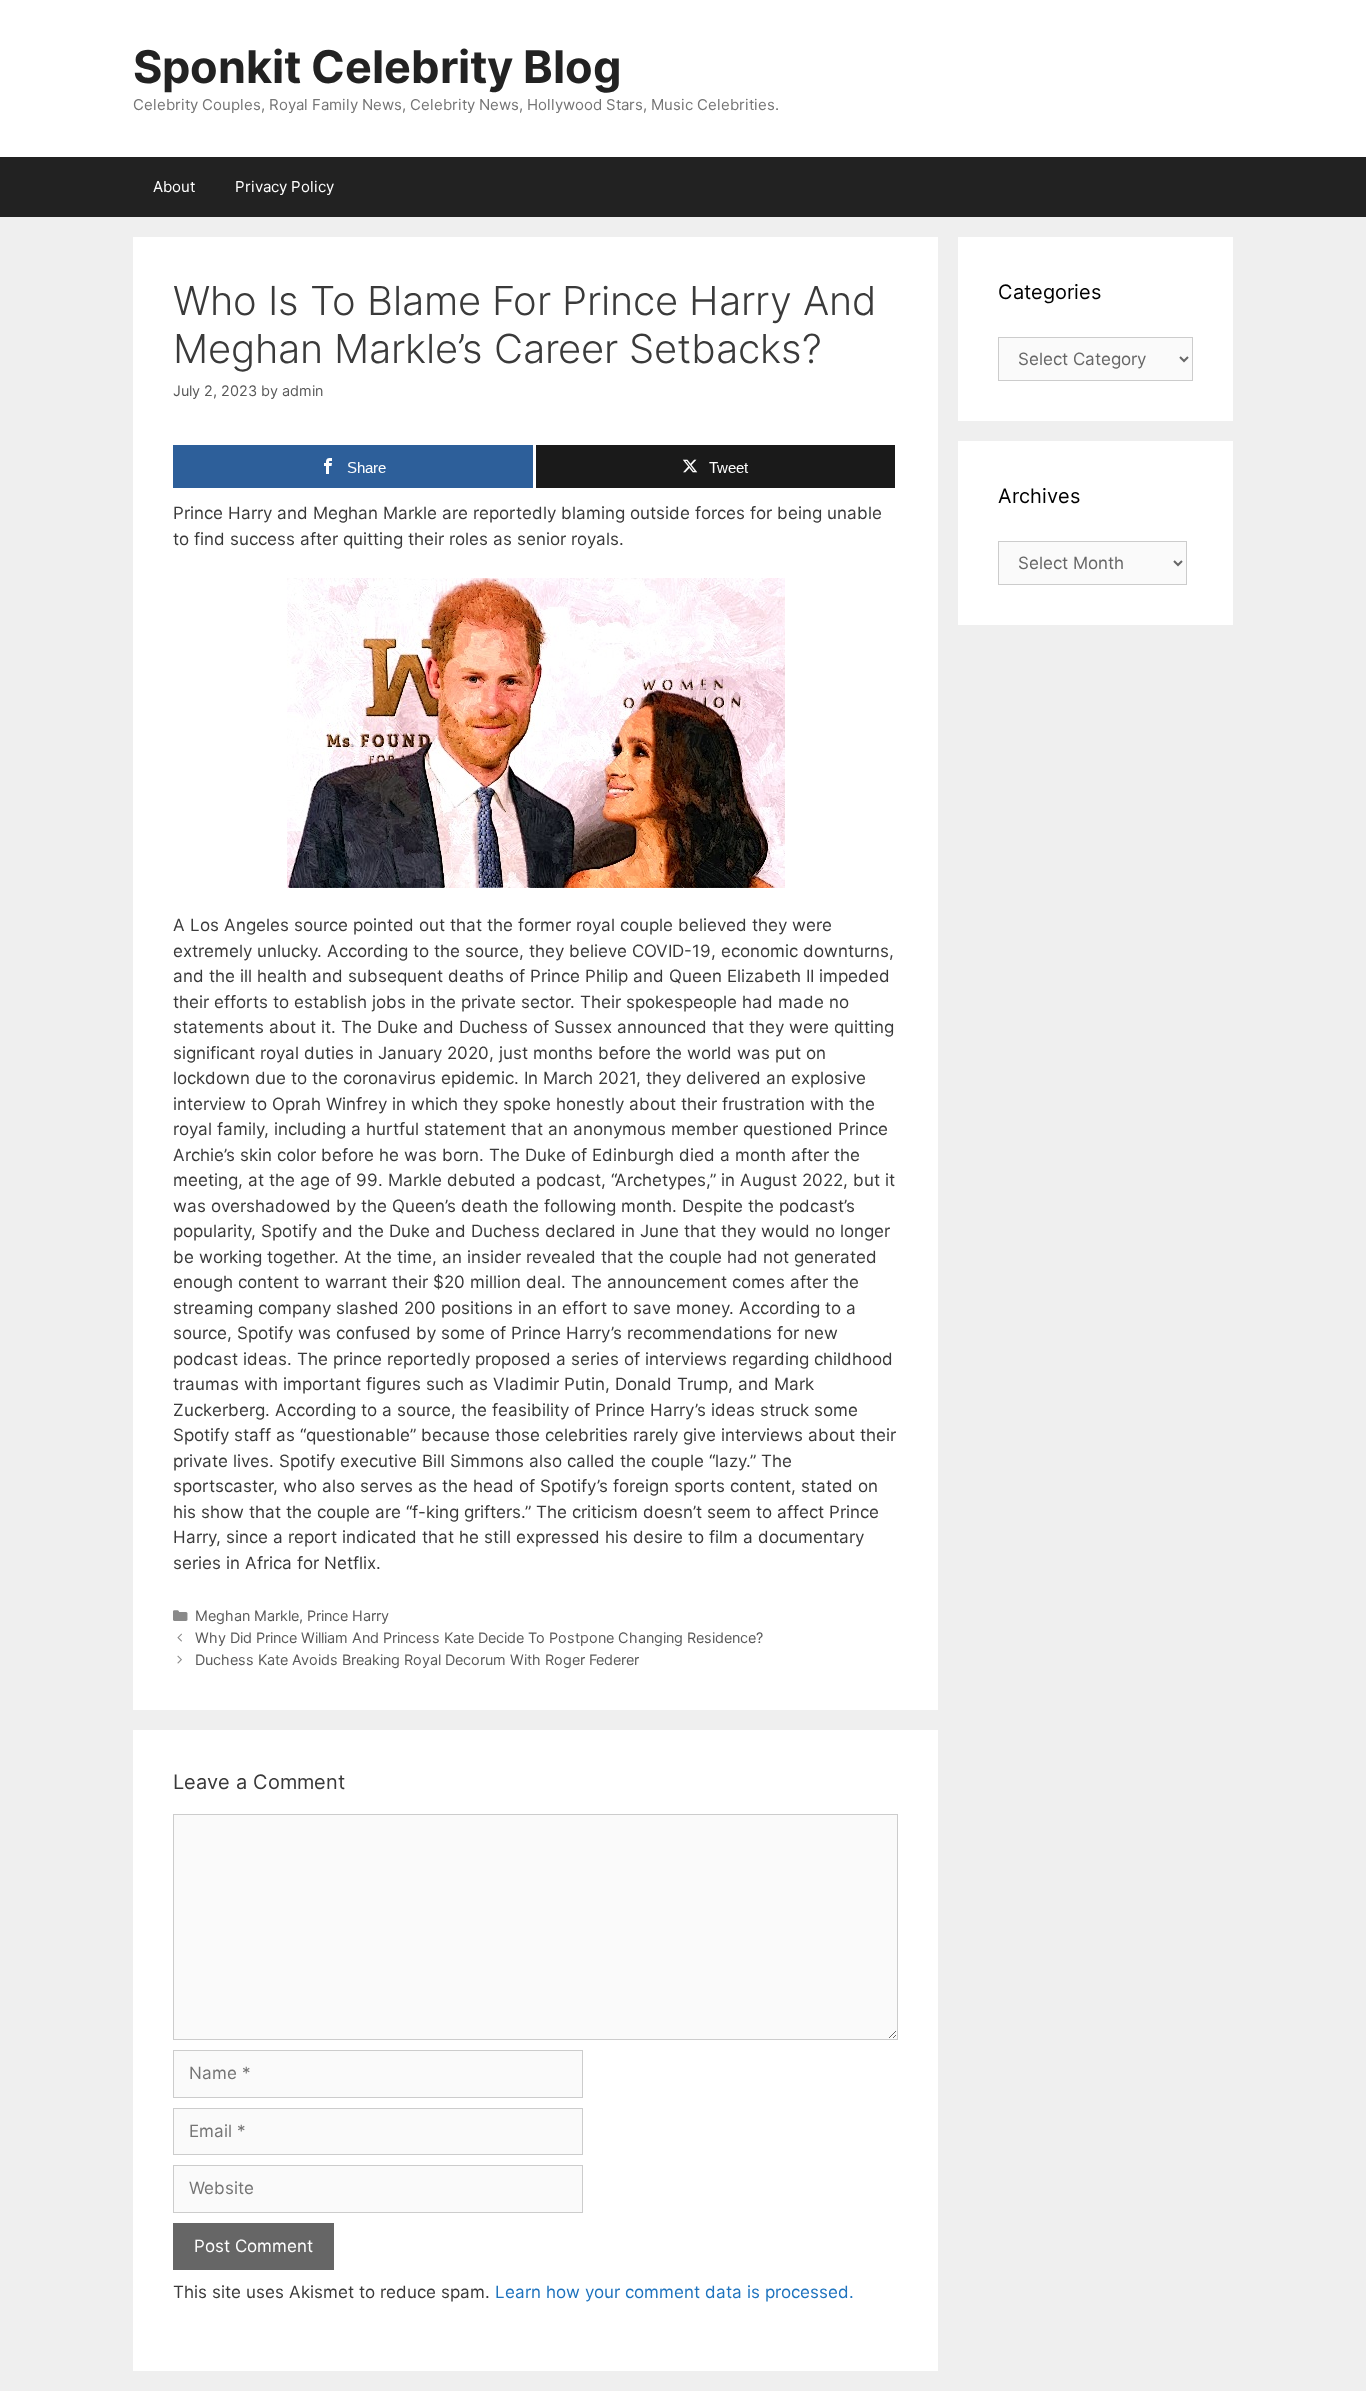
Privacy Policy (284, 186)
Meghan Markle (247, 1615)
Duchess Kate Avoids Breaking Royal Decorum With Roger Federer (417, 1659)
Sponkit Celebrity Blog (377, 66)
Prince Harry (348, 1615)
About (174, 186)
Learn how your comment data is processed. (674, 2292)
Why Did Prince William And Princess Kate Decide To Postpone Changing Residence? (479, 1637)
